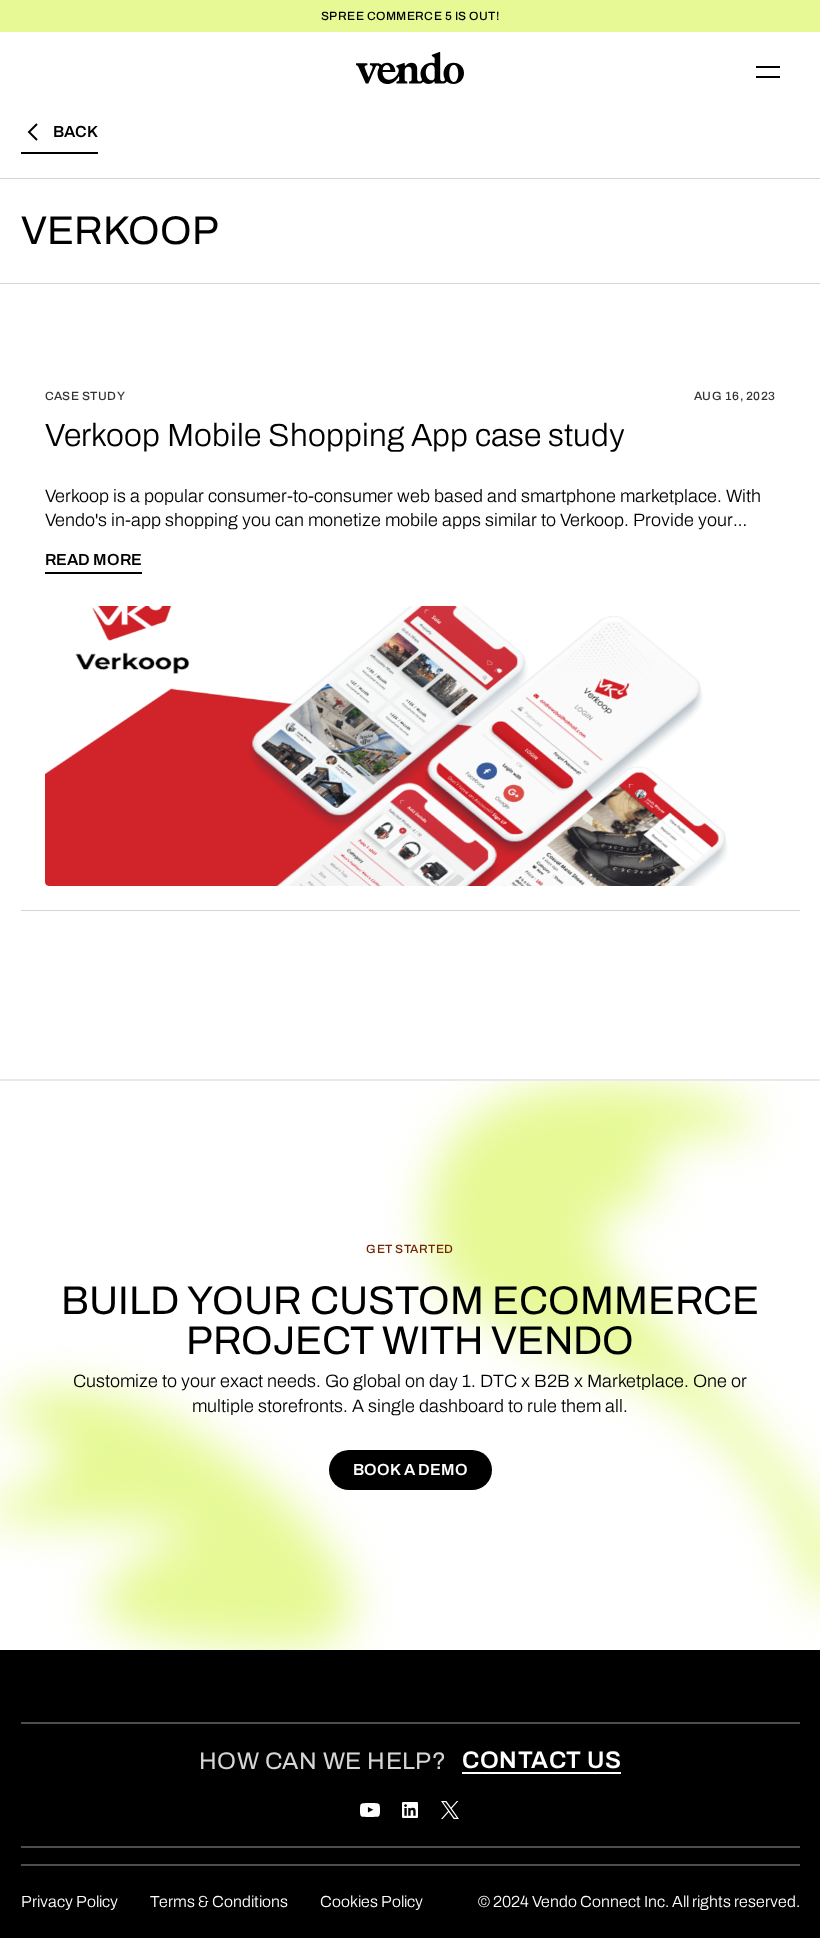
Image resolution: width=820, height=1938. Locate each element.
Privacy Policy (69, 1901)
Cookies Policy (371, 1901)
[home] (410, 72)
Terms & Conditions (219, 1901)
